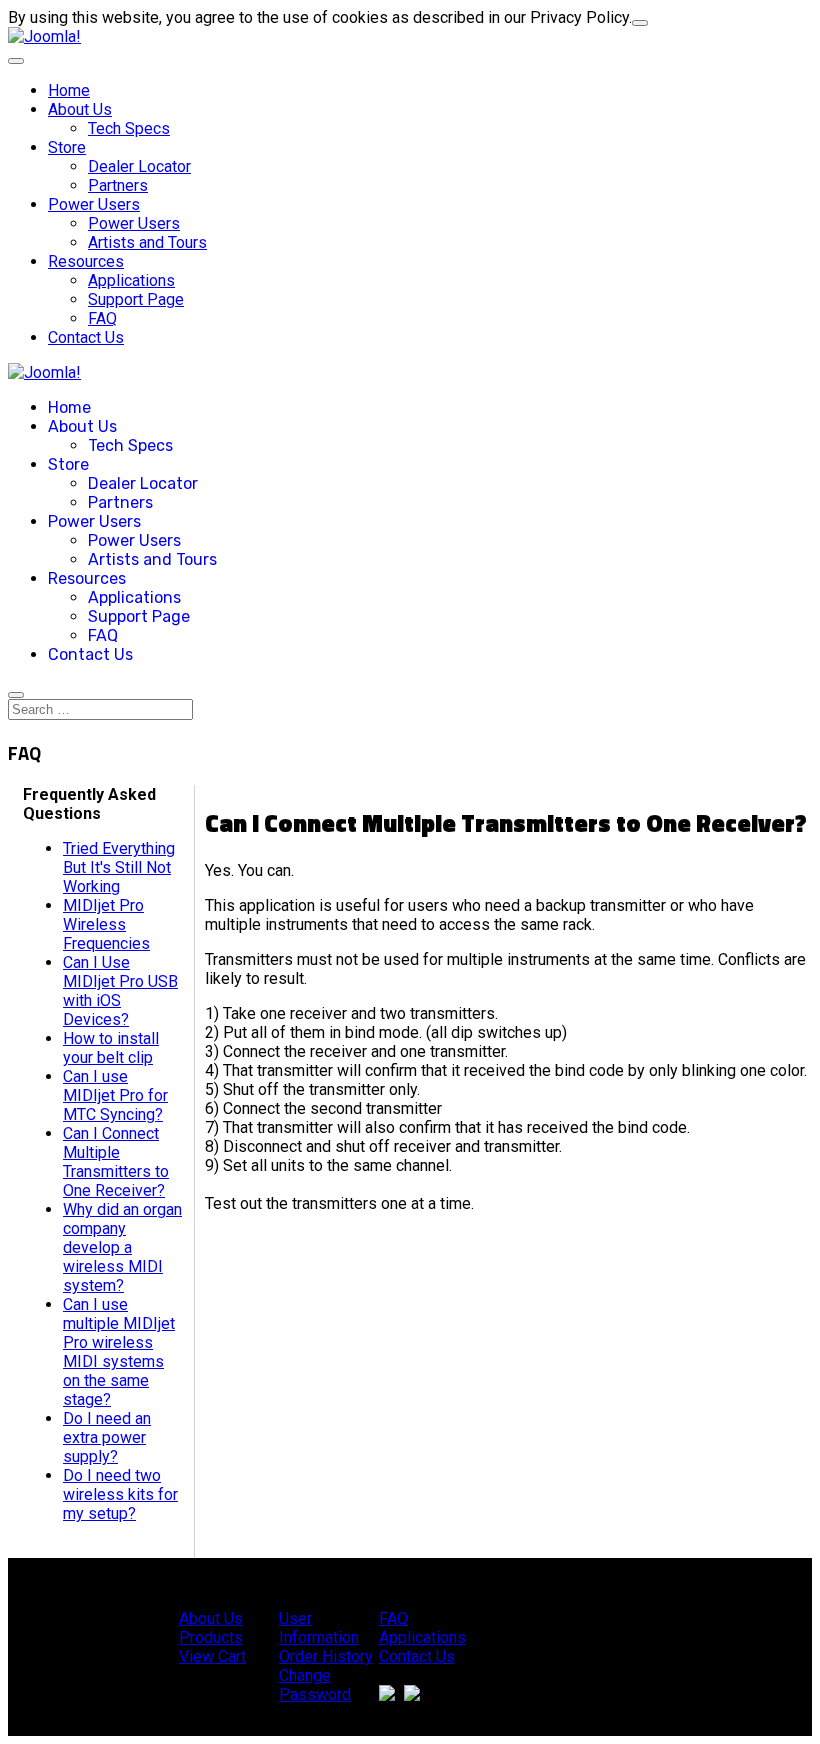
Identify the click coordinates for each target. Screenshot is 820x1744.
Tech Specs (129, 128)
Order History (326, 1656)
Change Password (315, 1685)
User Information (319, 1628)
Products (211, 1637)
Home (69, 90)
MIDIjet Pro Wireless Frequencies (106, 924)
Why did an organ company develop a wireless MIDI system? (122, 1247)
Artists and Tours (147, 242)
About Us (80, 109)
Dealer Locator (139, 166)
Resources (86, 261)
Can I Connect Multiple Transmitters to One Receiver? (116, 1162)
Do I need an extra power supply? (107, 1437)
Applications (131, 280)
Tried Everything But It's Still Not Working (119, 867)
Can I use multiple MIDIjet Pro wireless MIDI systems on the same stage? (119, 1352)
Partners (118, 185)
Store (67, 147)
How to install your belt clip (111, 1048)
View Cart (212, 1656)
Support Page (136, 299)
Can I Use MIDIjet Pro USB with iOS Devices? (120, 991)
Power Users (94, 204)
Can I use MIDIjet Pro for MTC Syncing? (115, 1095)
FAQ (102, 318)
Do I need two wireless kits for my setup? (120, 1494)
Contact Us (86, 337)
